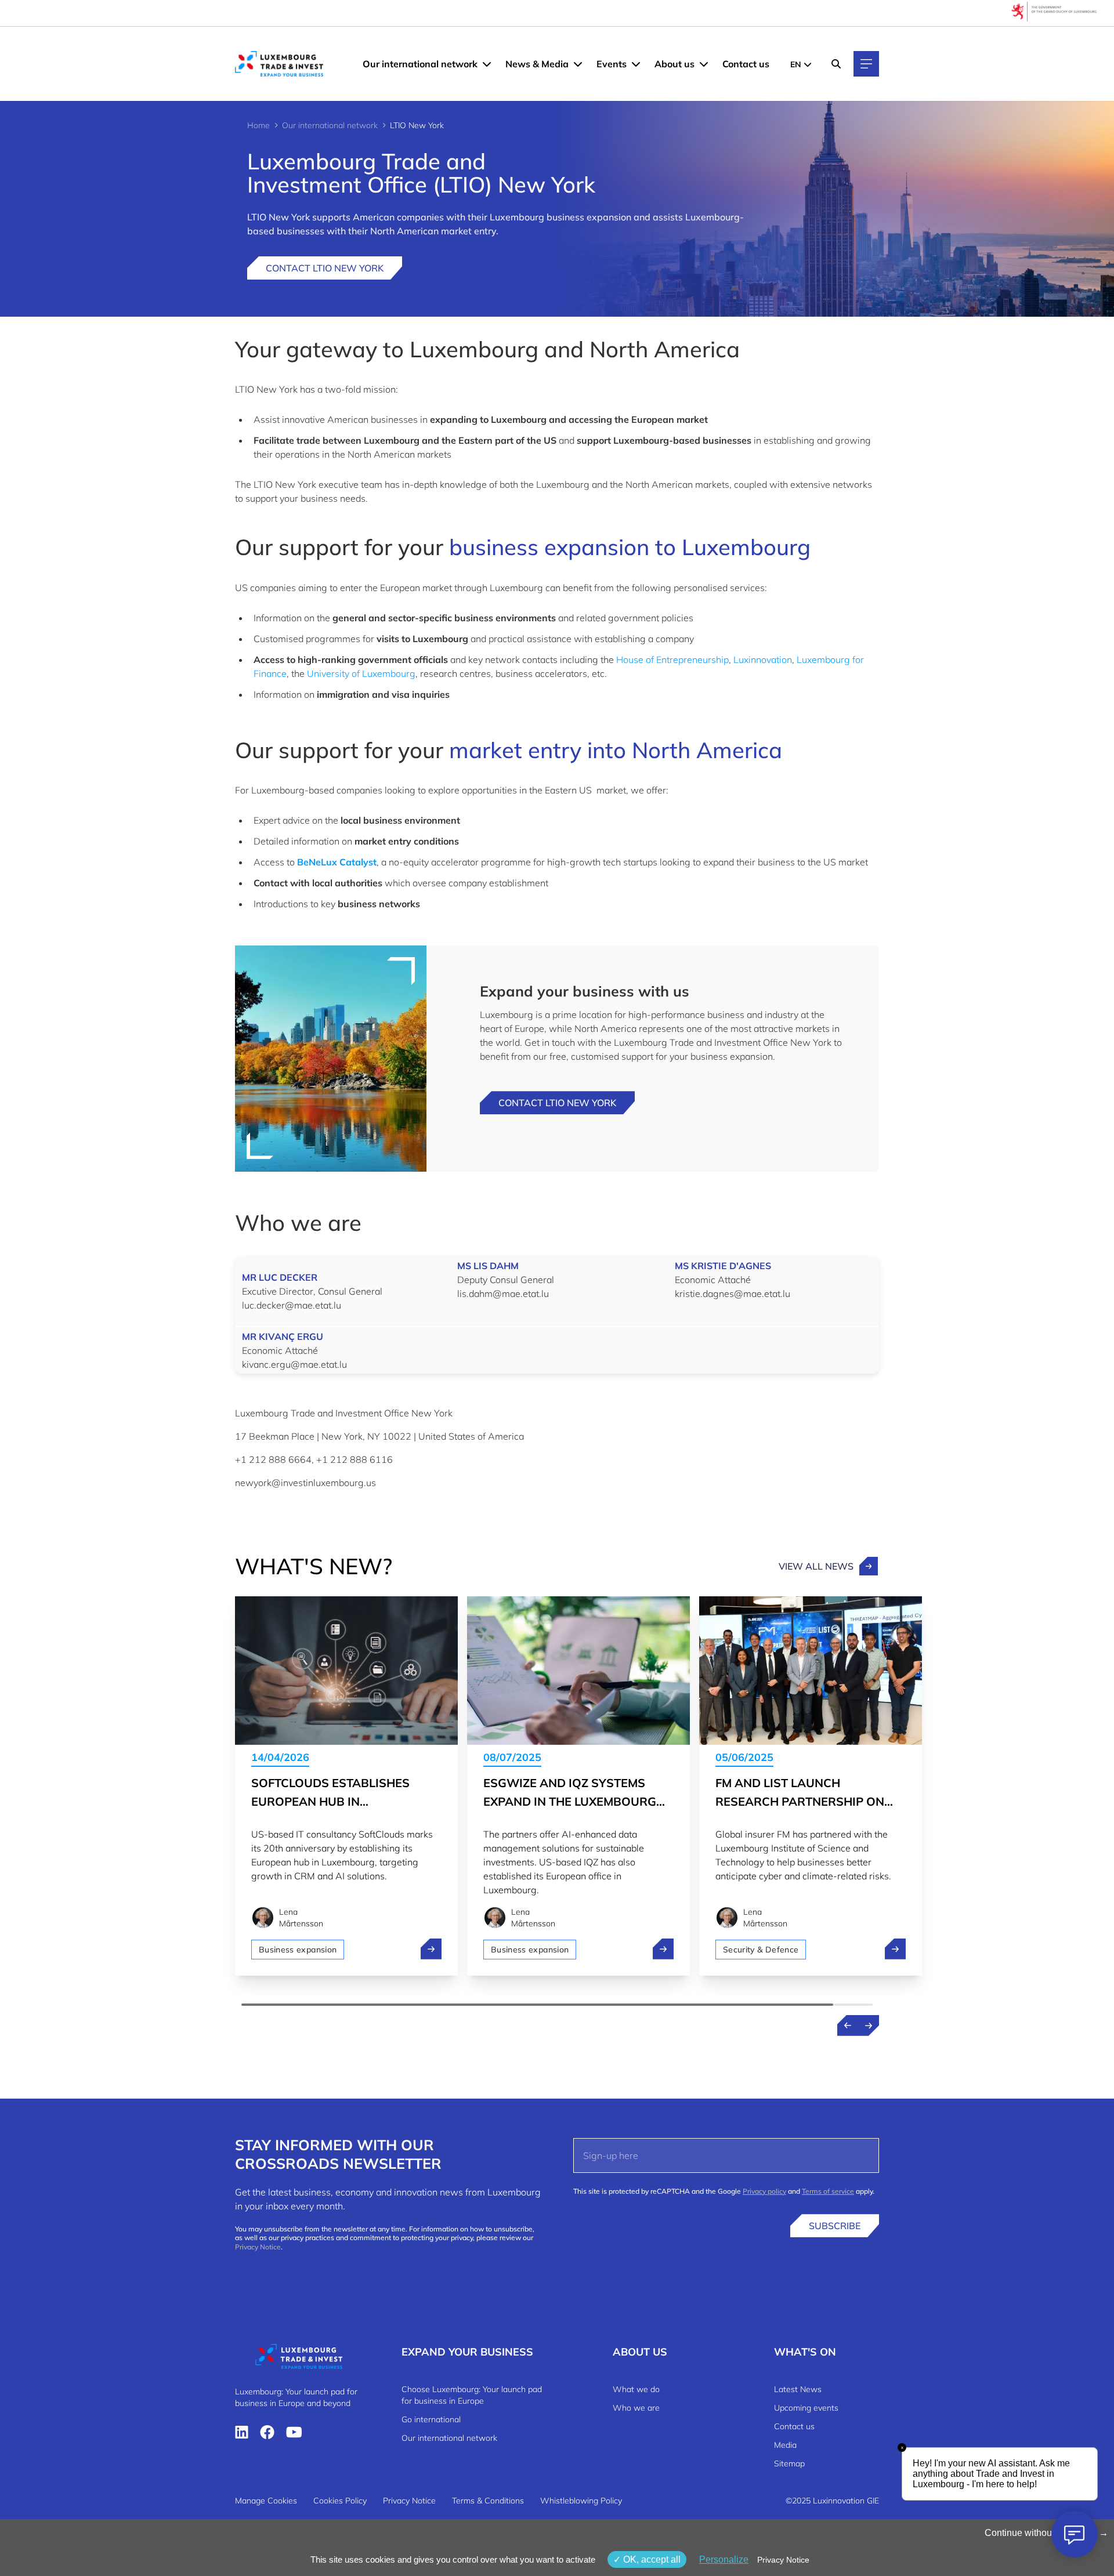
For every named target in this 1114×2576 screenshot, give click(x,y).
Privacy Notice (258, 2247)
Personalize (724, 2559)
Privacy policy (764, 2191)
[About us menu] (704, 64)
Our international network (420, 64)
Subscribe (835, 2226)
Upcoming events (806, 2408)
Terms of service (828, 2191)
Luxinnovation (763, 660)
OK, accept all (651, 2559)
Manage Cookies (266, 2501)
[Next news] (869, 2026)
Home (258, 125)
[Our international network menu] (487, 64)
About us (674, 64)
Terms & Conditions (488, 2501)
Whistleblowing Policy (581, 2501)
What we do (636, 2389)
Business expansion (298, 1950)
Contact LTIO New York (325, 268)
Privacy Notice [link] (783, 2560)
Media (785, 2445)
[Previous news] (848, 2026)
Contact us (746, 64)
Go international (431, 2419)
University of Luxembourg (361, 673)
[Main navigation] (866, 64)
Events (612, 64)
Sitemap (789, 2463)
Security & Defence (761, 1950)
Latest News (798, 2389)
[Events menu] (636, 64)
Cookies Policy (340, 2501)
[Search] (836, 64)
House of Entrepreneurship (672, 660)
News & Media (537, 64)
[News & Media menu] (578, 64)
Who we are (636, 2408)
